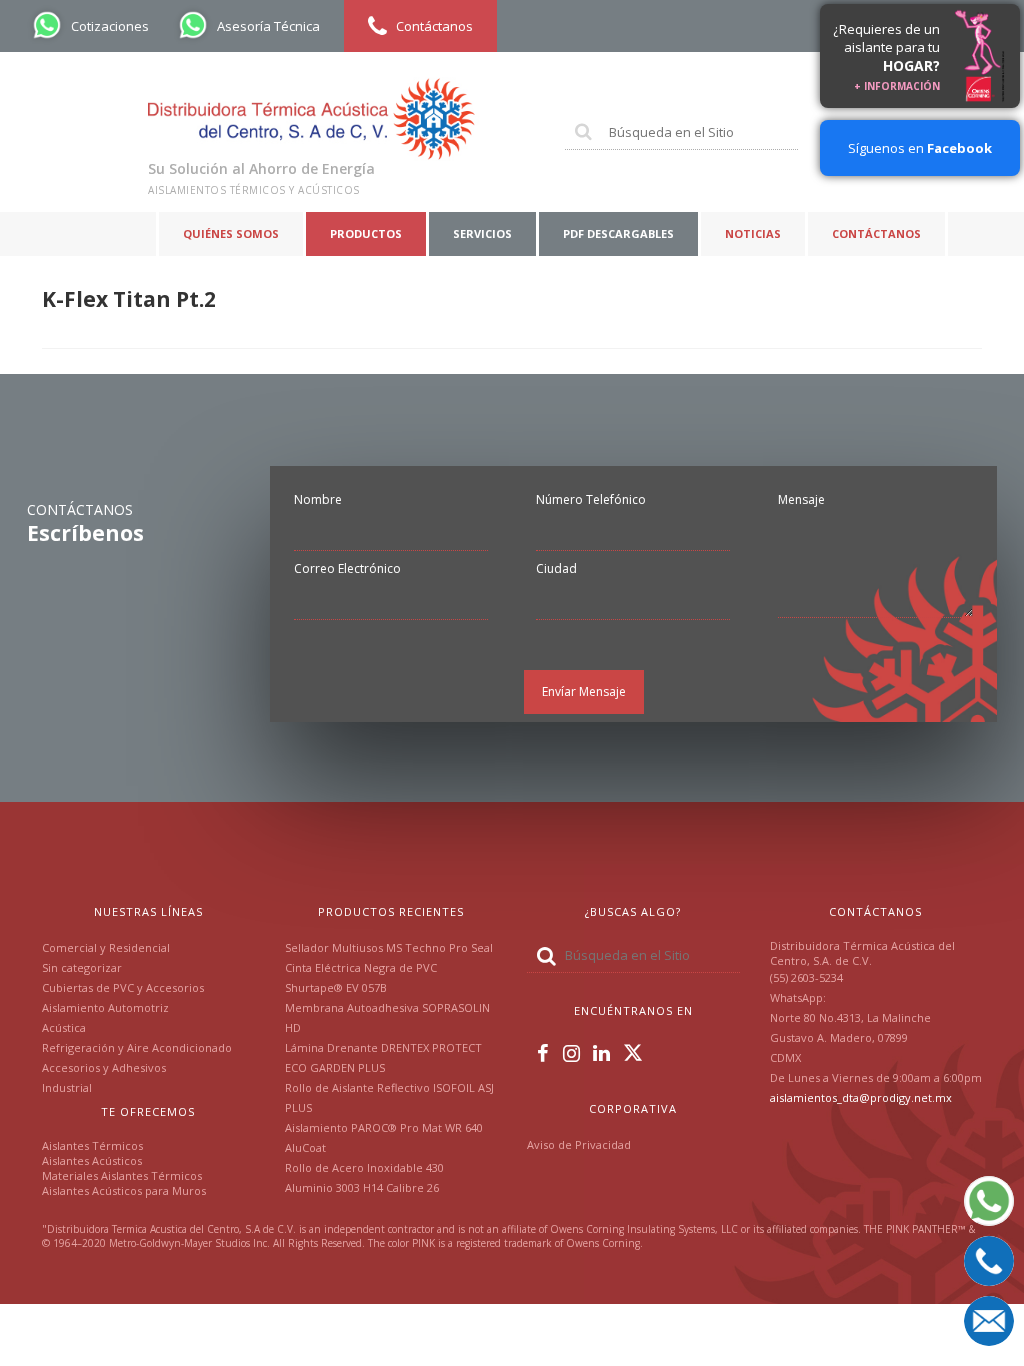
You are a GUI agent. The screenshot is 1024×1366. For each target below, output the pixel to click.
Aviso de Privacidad (579, 1144)
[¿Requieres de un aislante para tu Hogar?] (980, 56)
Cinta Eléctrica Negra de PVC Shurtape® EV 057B (361, 977)
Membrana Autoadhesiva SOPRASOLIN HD (387, 1017)
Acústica (64, 1027)
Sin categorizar (82, 967)
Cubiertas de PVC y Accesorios (123, 987)
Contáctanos (876, 233)
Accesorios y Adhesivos (104, 1067)
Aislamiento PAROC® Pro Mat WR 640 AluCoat (384, 1137)
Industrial (67, 1087)
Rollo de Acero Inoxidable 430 (364, 1167)
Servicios (482, 233)
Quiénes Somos (231, 233)
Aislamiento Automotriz (105, 1007)
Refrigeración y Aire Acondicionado (137, 1047)
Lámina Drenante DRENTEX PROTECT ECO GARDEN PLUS (383, 1057)
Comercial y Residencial (106, 947)
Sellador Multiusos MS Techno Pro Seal (389, 947)
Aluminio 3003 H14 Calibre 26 (362, 1187)
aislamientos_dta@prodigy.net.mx (861, 1097)
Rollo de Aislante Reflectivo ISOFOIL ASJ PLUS (389, 1097)
